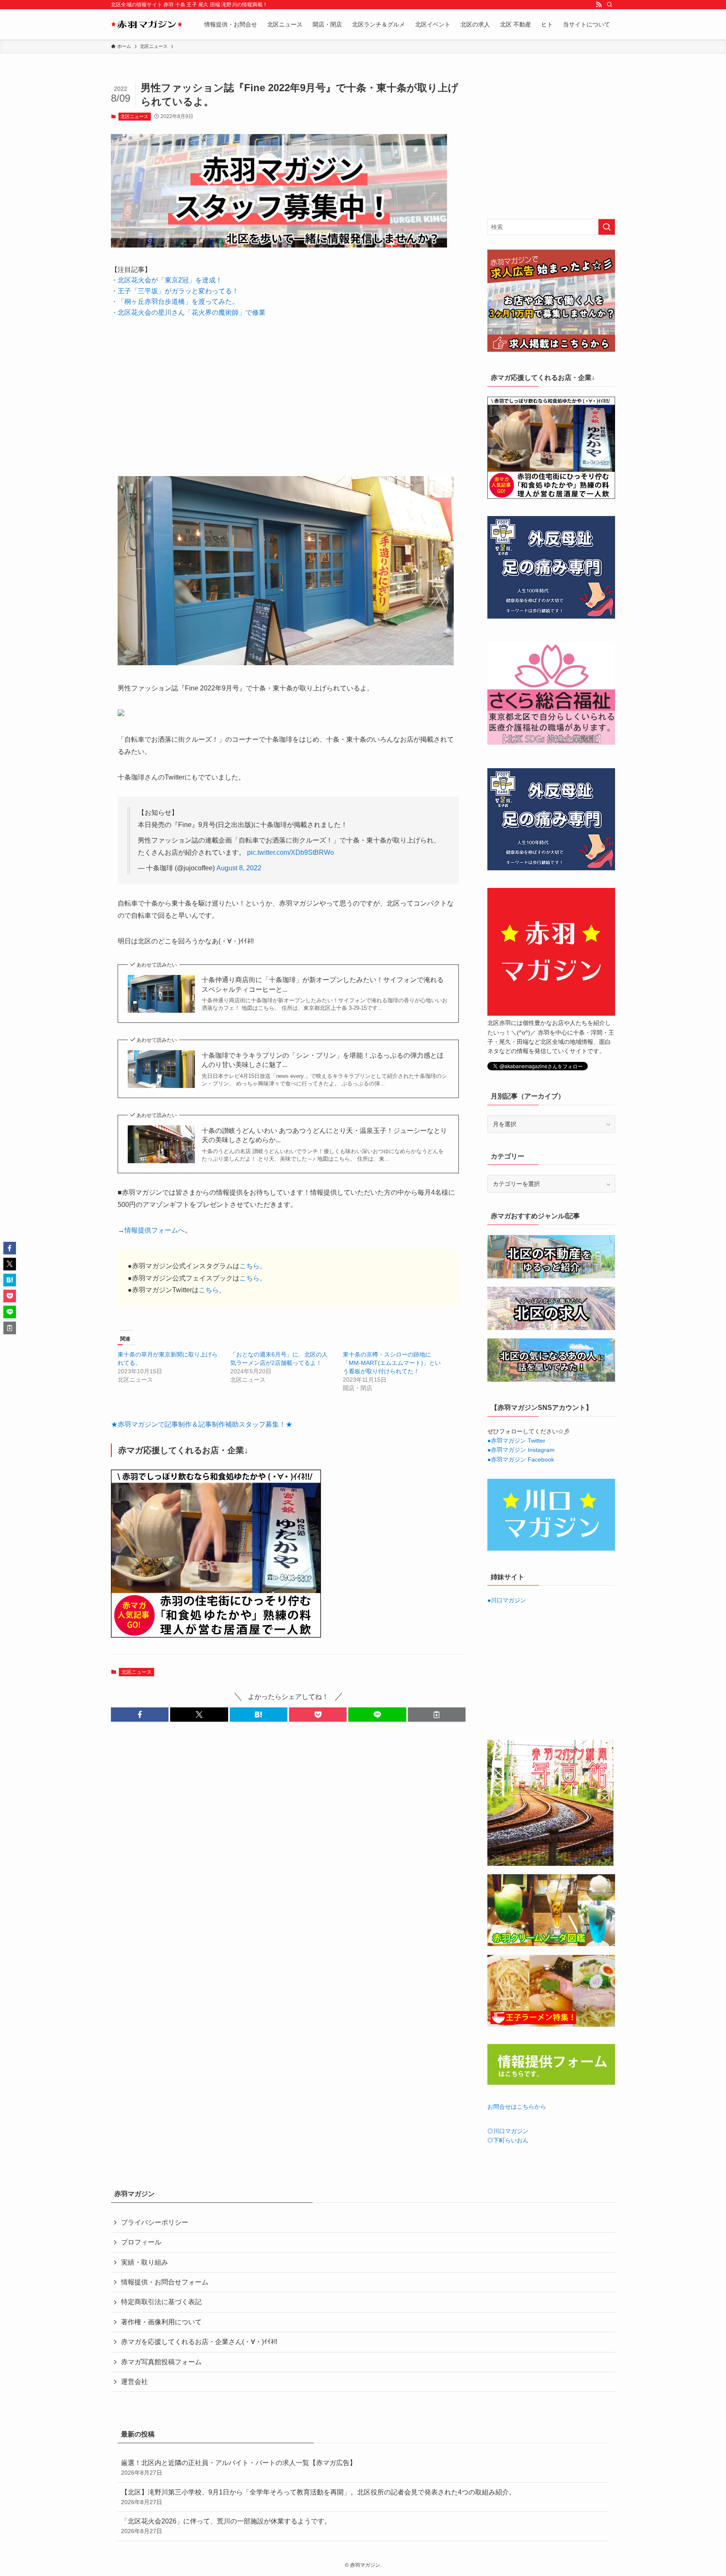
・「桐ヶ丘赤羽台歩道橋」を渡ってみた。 (175, 302)
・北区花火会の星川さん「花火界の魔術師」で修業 (188, 312)
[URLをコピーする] (437, 1715)
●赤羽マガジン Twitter (516, 1441)
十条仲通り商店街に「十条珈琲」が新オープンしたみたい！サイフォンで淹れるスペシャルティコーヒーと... (323, 984)
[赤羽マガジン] (147, 24)
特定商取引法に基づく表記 (161, 2302)
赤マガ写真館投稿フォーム (161, 2362)
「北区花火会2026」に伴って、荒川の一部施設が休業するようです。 (226, 2526)
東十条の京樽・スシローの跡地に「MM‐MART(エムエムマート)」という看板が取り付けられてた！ (392, 1363)
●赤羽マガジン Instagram (521, 1450)
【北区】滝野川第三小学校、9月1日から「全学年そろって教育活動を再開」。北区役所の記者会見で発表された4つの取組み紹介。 (318, 2497)
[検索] (610, 5)
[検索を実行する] (607, 227)
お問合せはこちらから (517, 2107)
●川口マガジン (507, 1600)
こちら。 (253, 1266)
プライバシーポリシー (155, 2222)
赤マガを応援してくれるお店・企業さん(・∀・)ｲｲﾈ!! (199, 2342)
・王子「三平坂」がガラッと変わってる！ (175, 291)
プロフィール (141, 2242)
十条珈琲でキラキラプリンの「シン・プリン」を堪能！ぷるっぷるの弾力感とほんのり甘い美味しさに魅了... (323, 1060)
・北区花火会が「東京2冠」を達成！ (167, 280)
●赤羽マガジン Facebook (521, 1459)
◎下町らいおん (508, 2140)
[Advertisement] (288, 390)
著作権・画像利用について (161, 2322)
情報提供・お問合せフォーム (165, 2282)
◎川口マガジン (508, 2131)
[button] (140, 1715)
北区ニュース (134, 116)
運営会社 (134, 2382)
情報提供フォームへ (155, 1230)
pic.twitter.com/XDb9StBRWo (291, 852)
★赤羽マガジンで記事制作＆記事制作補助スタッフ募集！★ (202, 1424)
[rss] (599, 5)
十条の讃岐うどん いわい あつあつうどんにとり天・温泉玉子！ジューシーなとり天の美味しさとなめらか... (324, 1135)
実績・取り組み (145, 2262)
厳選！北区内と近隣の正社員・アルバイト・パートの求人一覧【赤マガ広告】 (239, 2468)
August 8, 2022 (239, 868)
